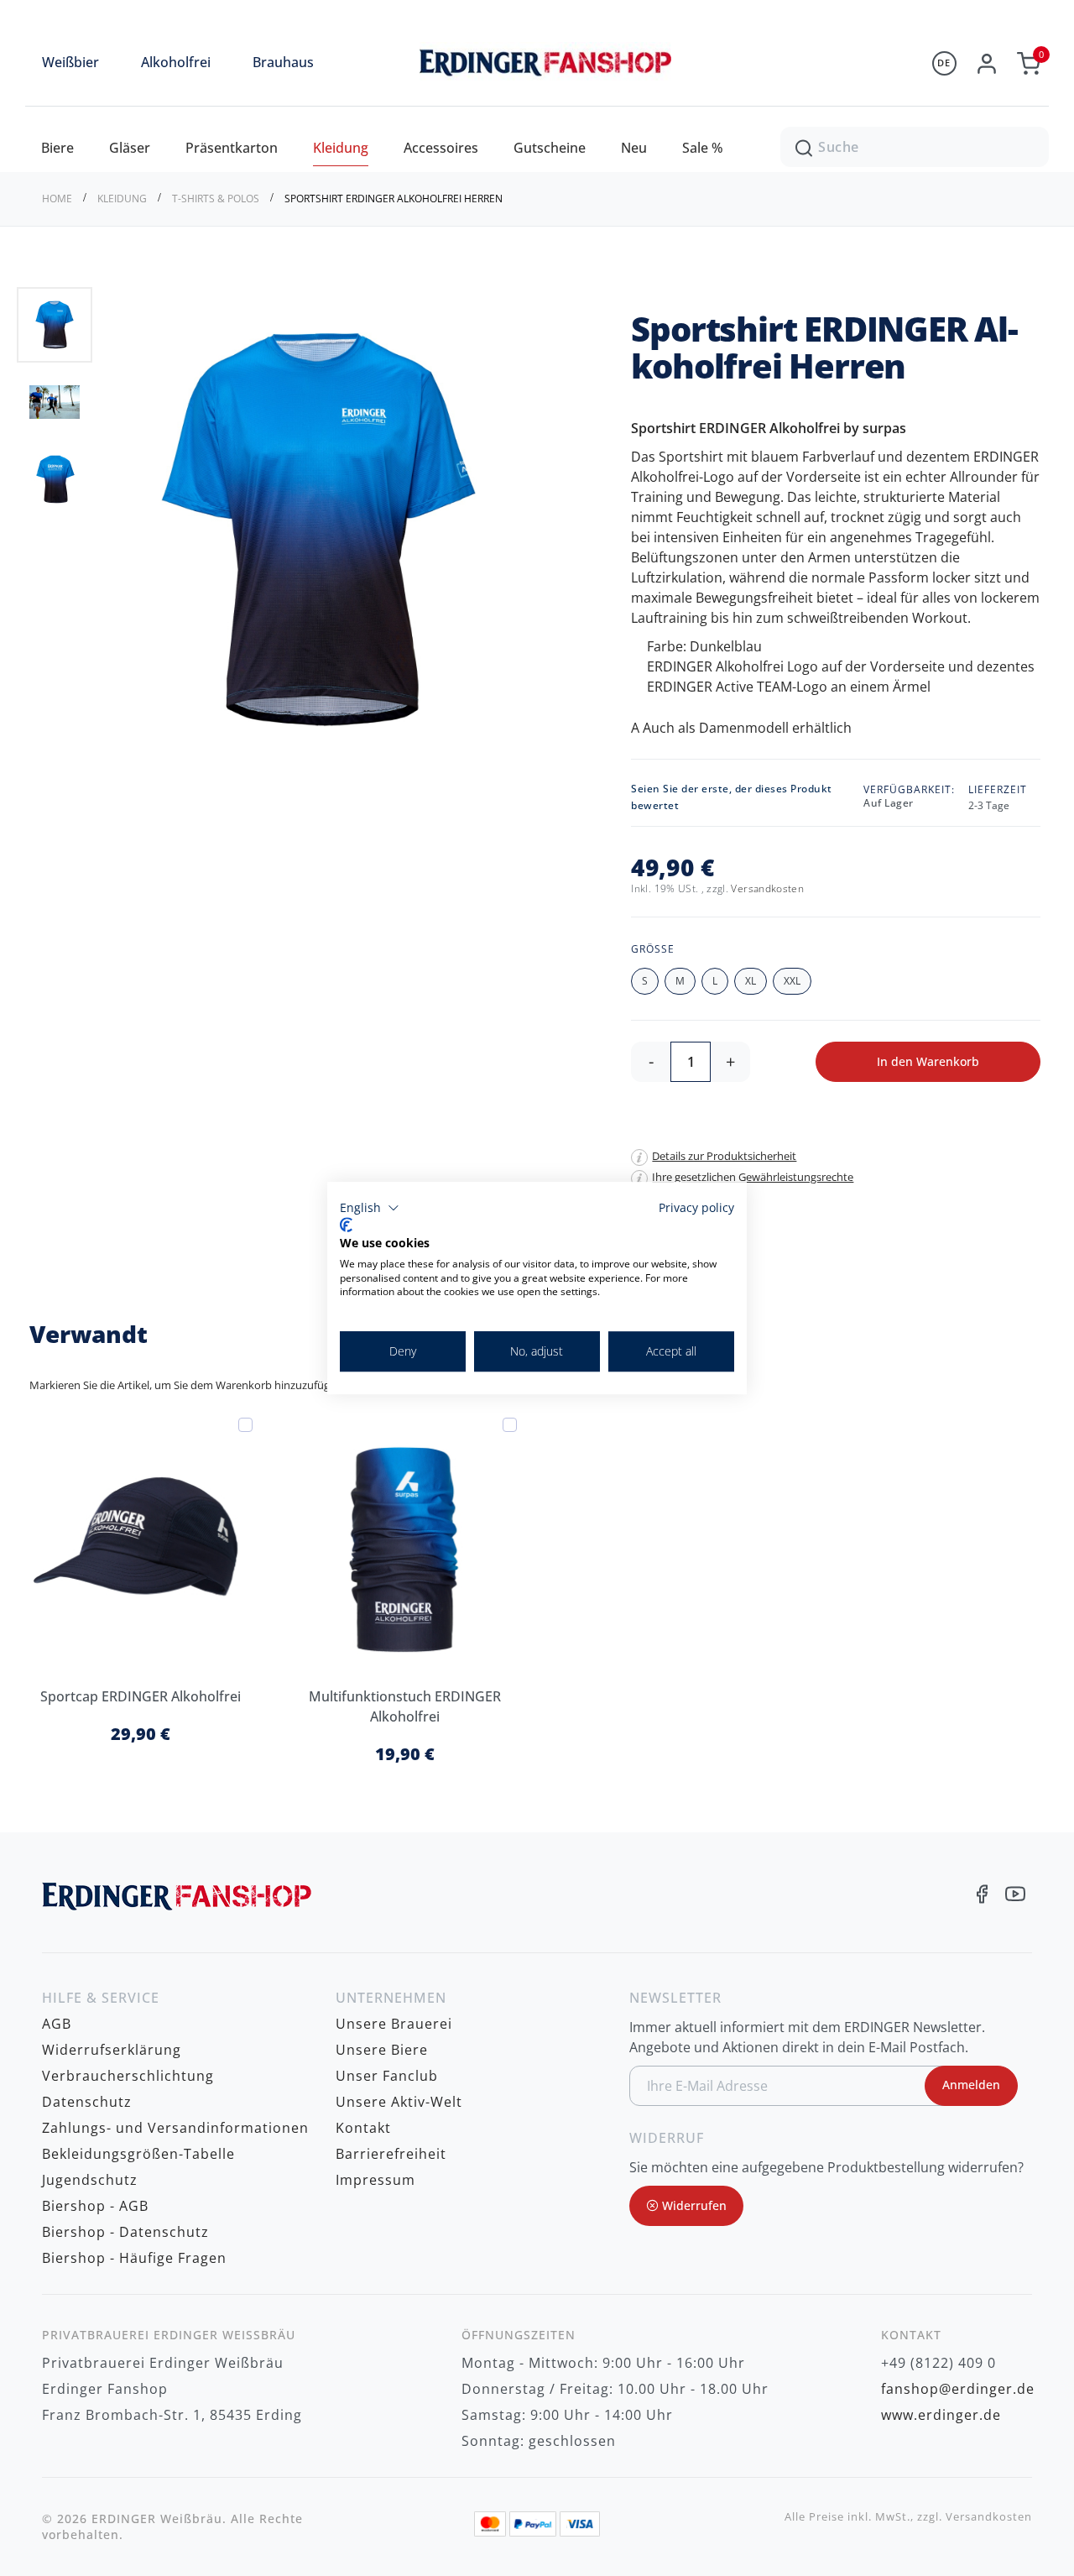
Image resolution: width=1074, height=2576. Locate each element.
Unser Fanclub (387, 2076)
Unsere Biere (382, 2050)
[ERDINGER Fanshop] (537, 78)
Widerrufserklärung (112, 2050)
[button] (55, 401)
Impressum (375, 2180)
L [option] (715, 981)
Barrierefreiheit (391, 2154)
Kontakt (363, 2128)
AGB (57, 2024)
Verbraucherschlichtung (128, 2076)
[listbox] (840, 983)
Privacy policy (696, 1207)
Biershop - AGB (95, 2206)
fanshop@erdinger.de (958, 2389)
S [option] (645, 981)
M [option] (680, 981)
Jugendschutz (90, 2180)
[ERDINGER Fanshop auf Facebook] (982, 1896)
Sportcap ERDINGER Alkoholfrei (141, 1696)
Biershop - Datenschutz (125, 2232)
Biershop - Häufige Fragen (134, 2258)
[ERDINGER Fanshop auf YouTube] (1015, 1896)
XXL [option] (792, 981)
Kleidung (123, 199)
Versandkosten (767, 888)
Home (58, 199)
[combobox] (915, 147)
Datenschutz (87, 2102)
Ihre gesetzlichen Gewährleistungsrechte (753, 1177)
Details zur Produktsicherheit (724, 1156)
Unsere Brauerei (394, 2024)
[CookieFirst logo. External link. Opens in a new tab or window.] (346, 1225)
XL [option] (751, 981)
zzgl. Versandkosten (975, 2517)
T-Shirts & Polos (217, 199)
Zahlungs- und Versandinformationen (175, 2128)
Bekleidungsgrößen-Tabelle (138, 2154)
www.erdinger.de (941, 2415)
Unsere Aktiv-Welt (399, 2102)
